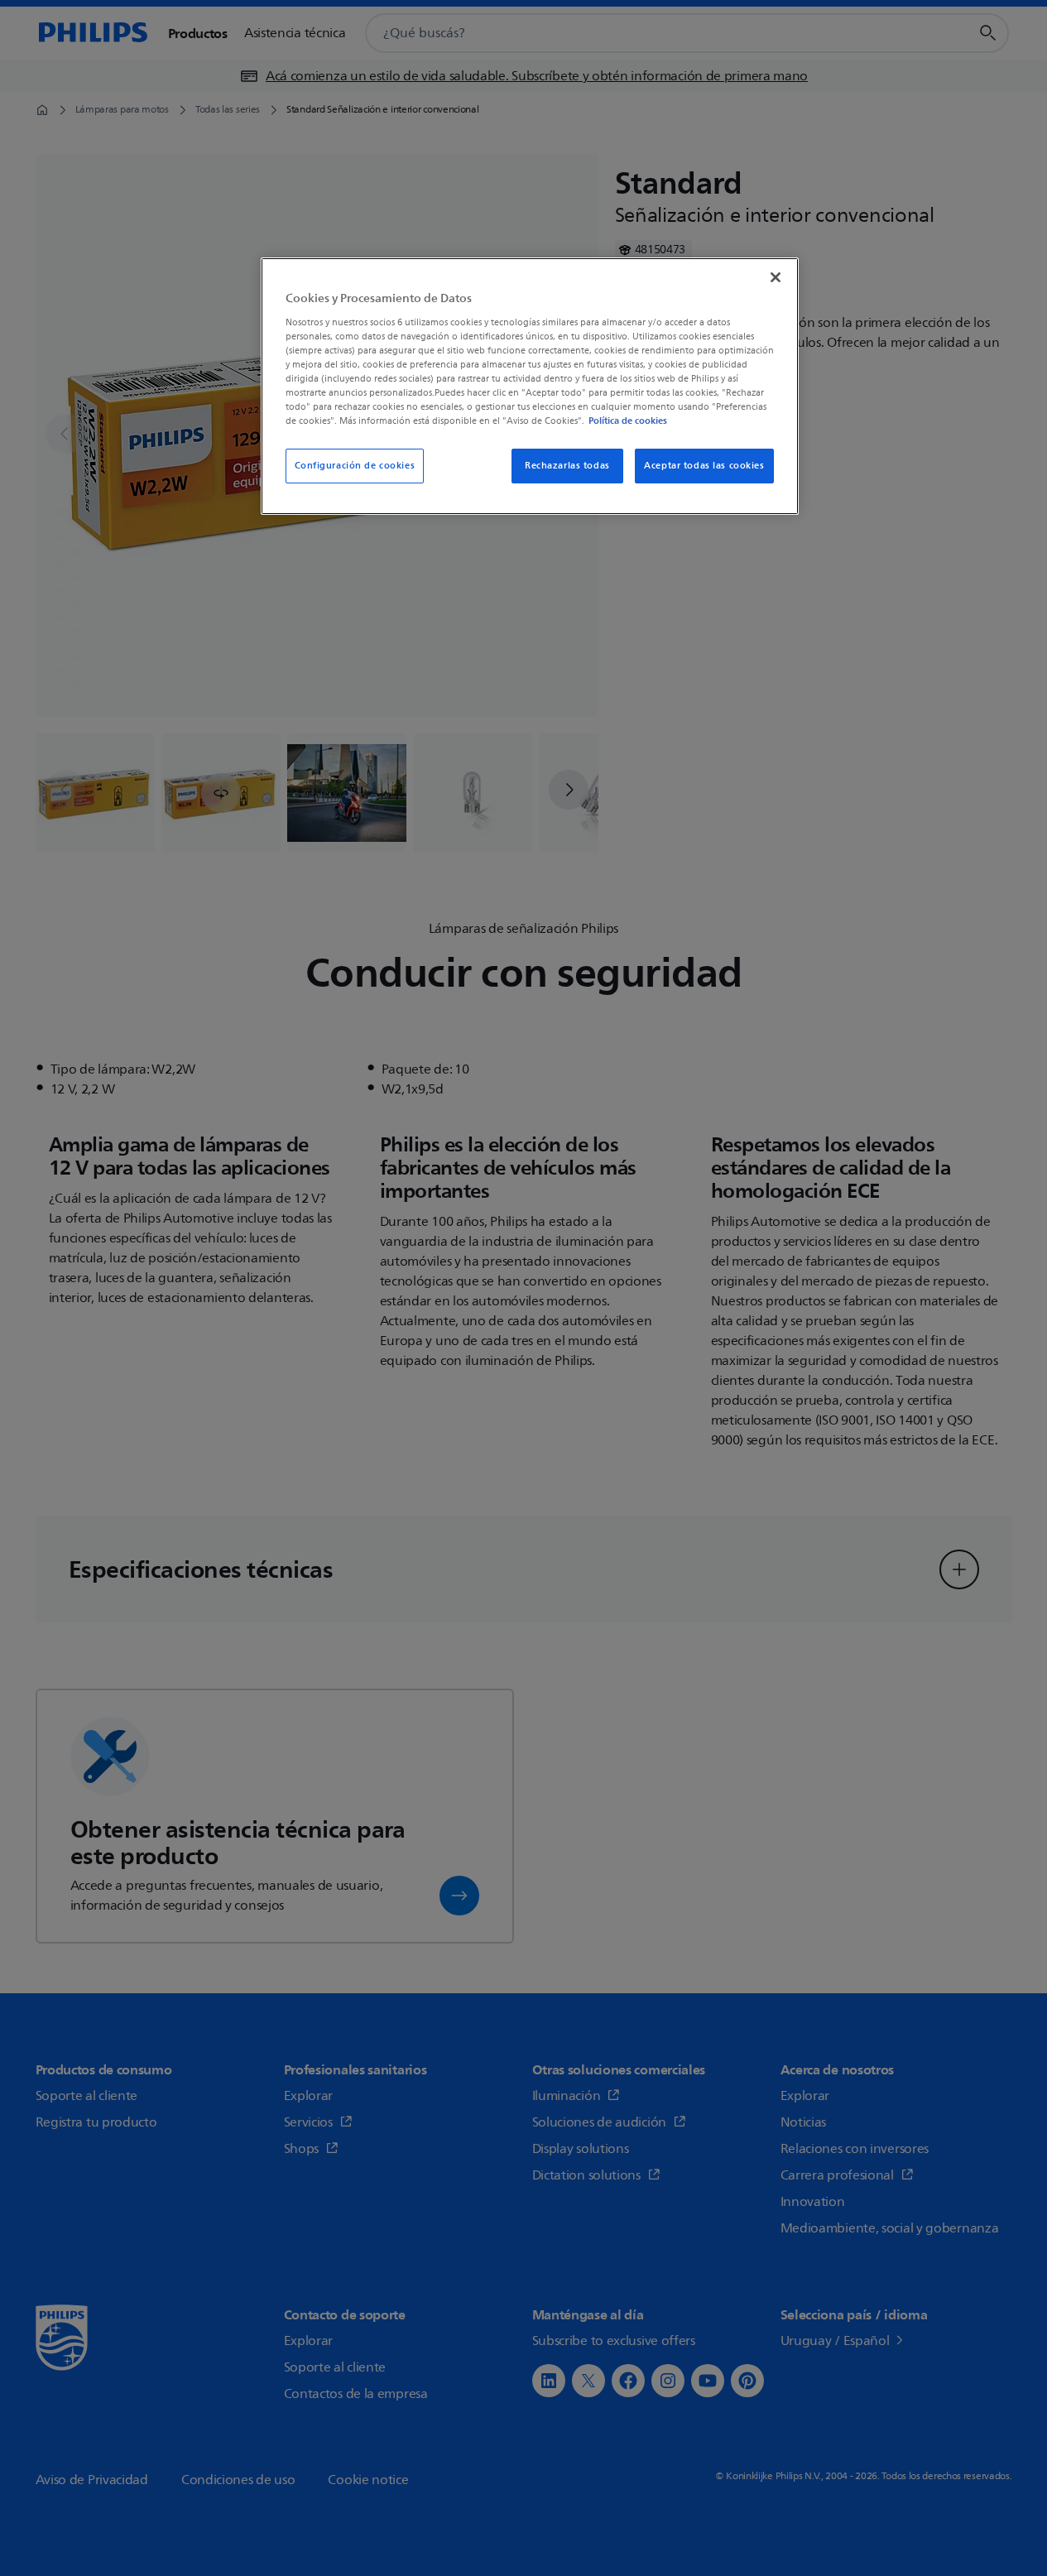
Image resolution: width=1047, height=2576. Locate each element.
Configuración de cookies (355, 466)
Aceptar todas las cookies (704, 466)
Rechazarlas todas (567, 466)
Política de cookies (628, 421)
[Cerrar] (776, 277)
